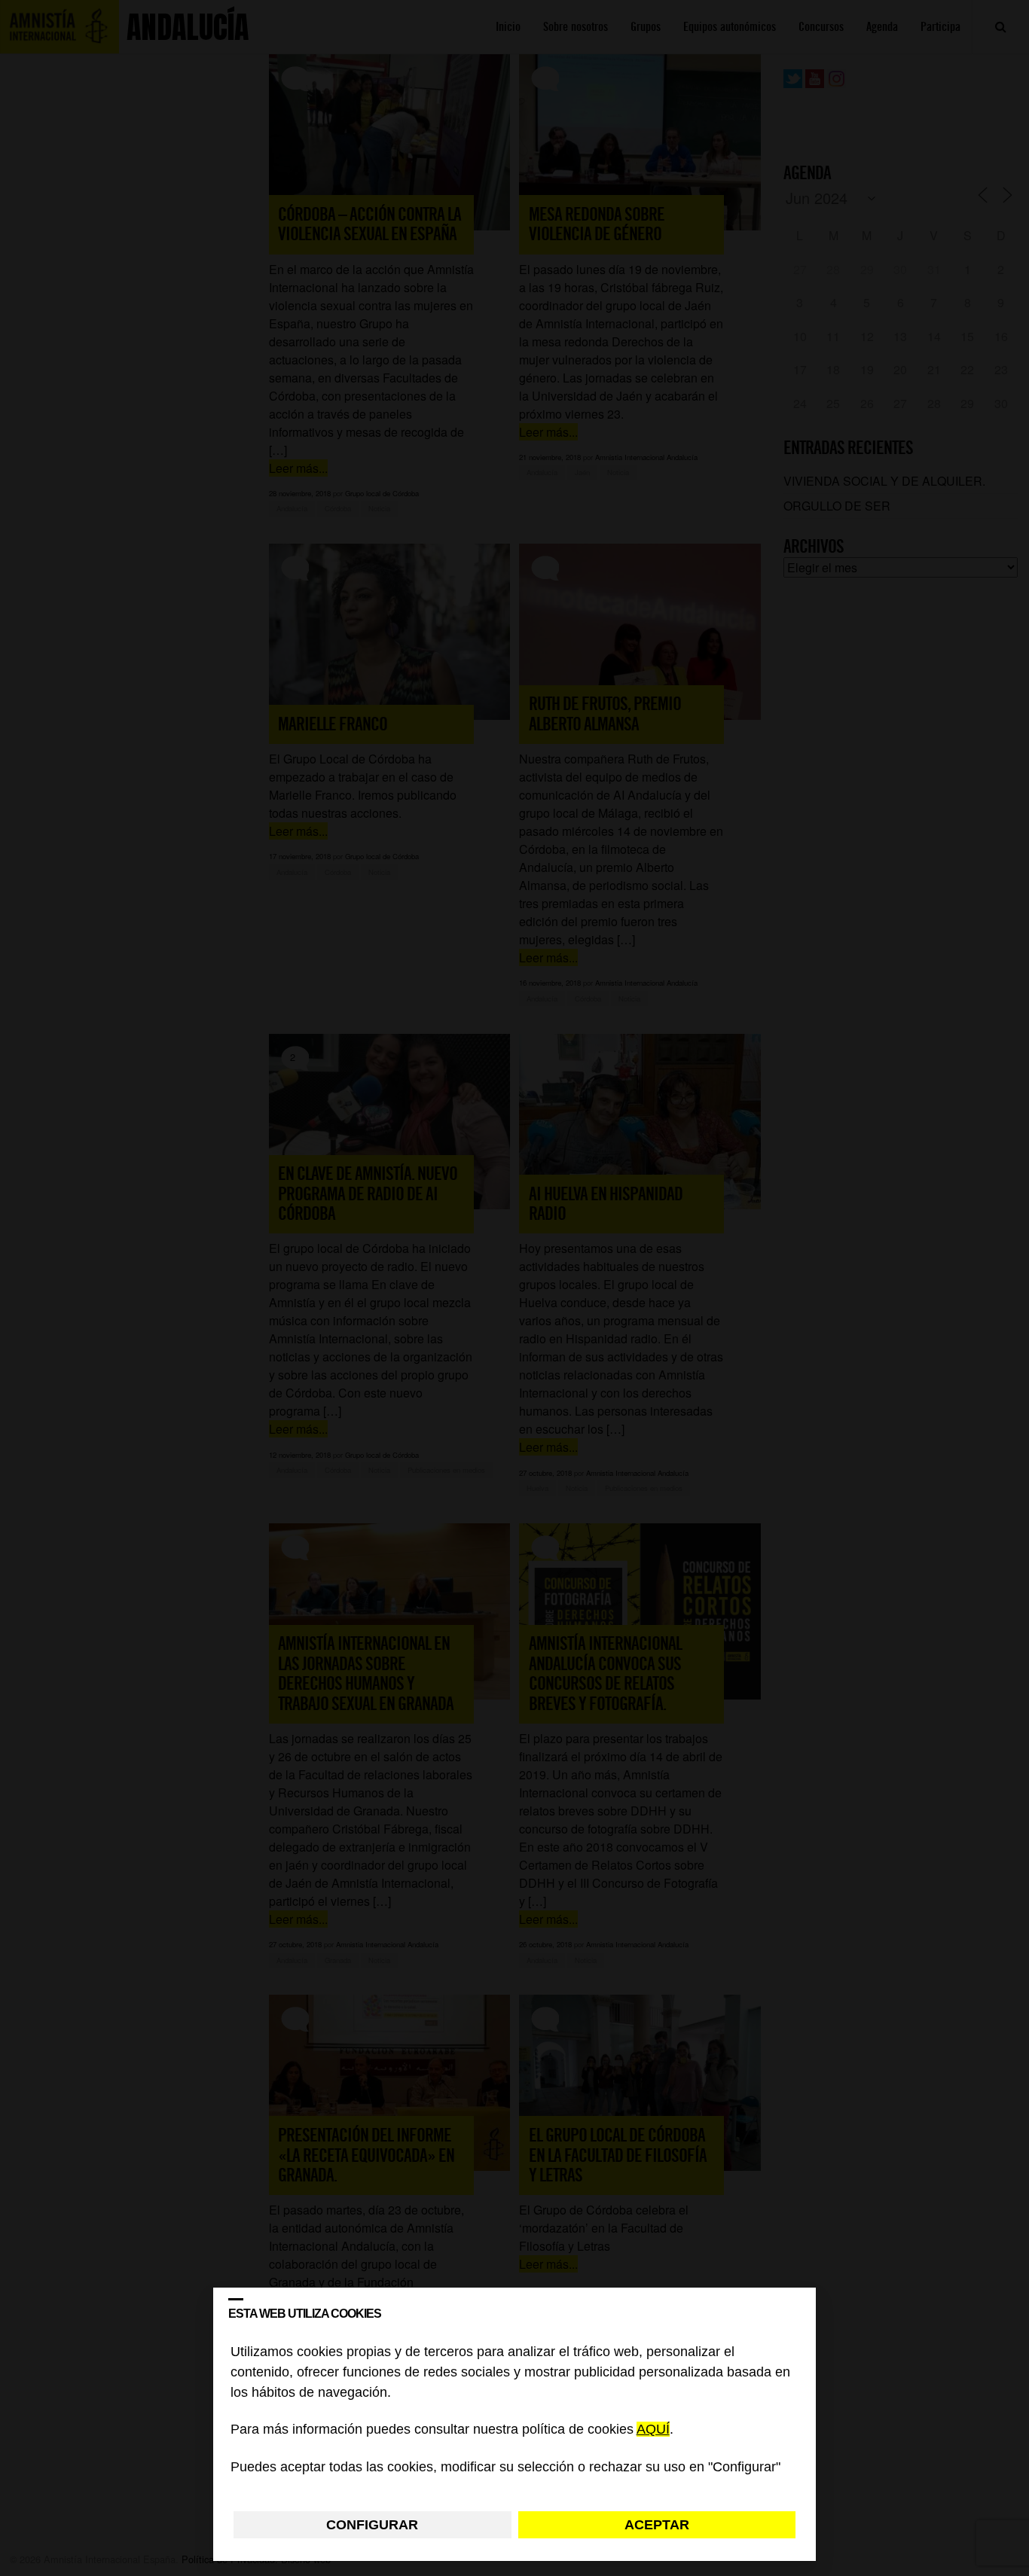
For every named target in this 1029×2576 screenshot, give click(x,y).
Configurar (372, 2525)
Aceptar (657, 2525)
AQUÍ (653, 2430)
